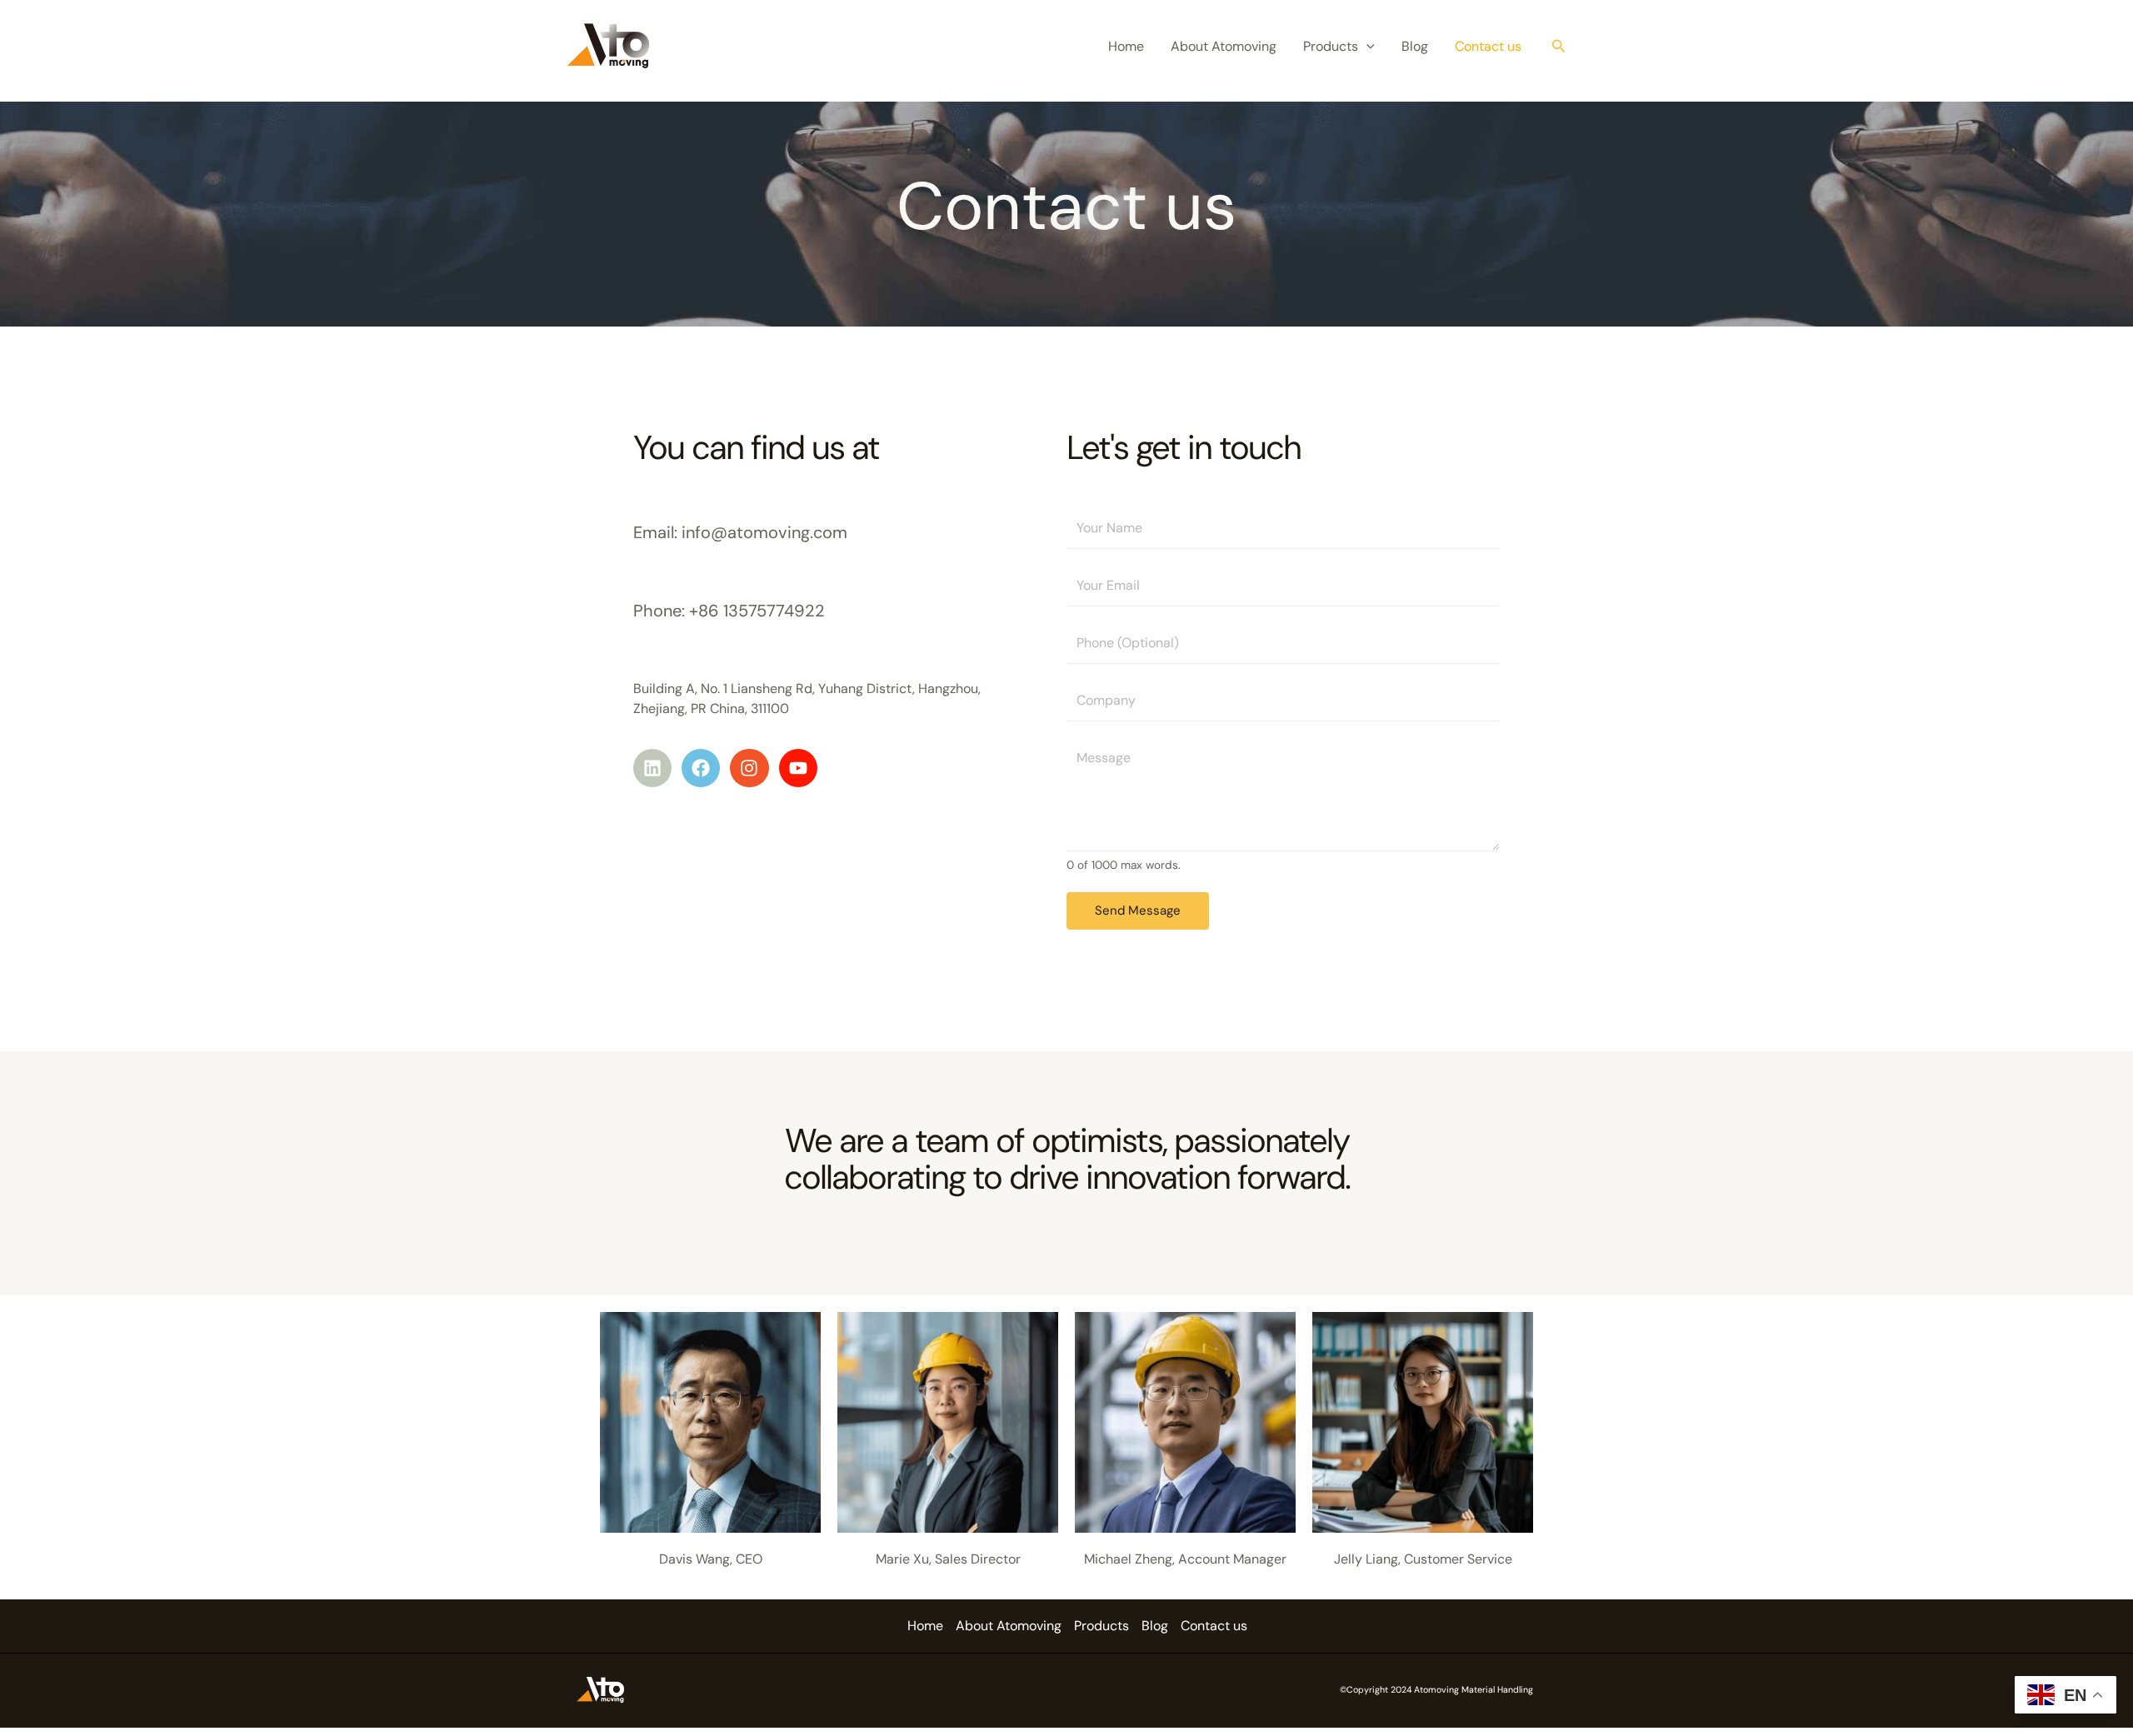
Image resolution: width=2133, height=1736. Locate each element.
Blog (1415, 46)
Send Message (1138, 910)
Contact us (1488, 46)
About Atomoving (1224, 46)
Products (1331, 46)
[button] (1366, 47)
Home (1126, 46)
